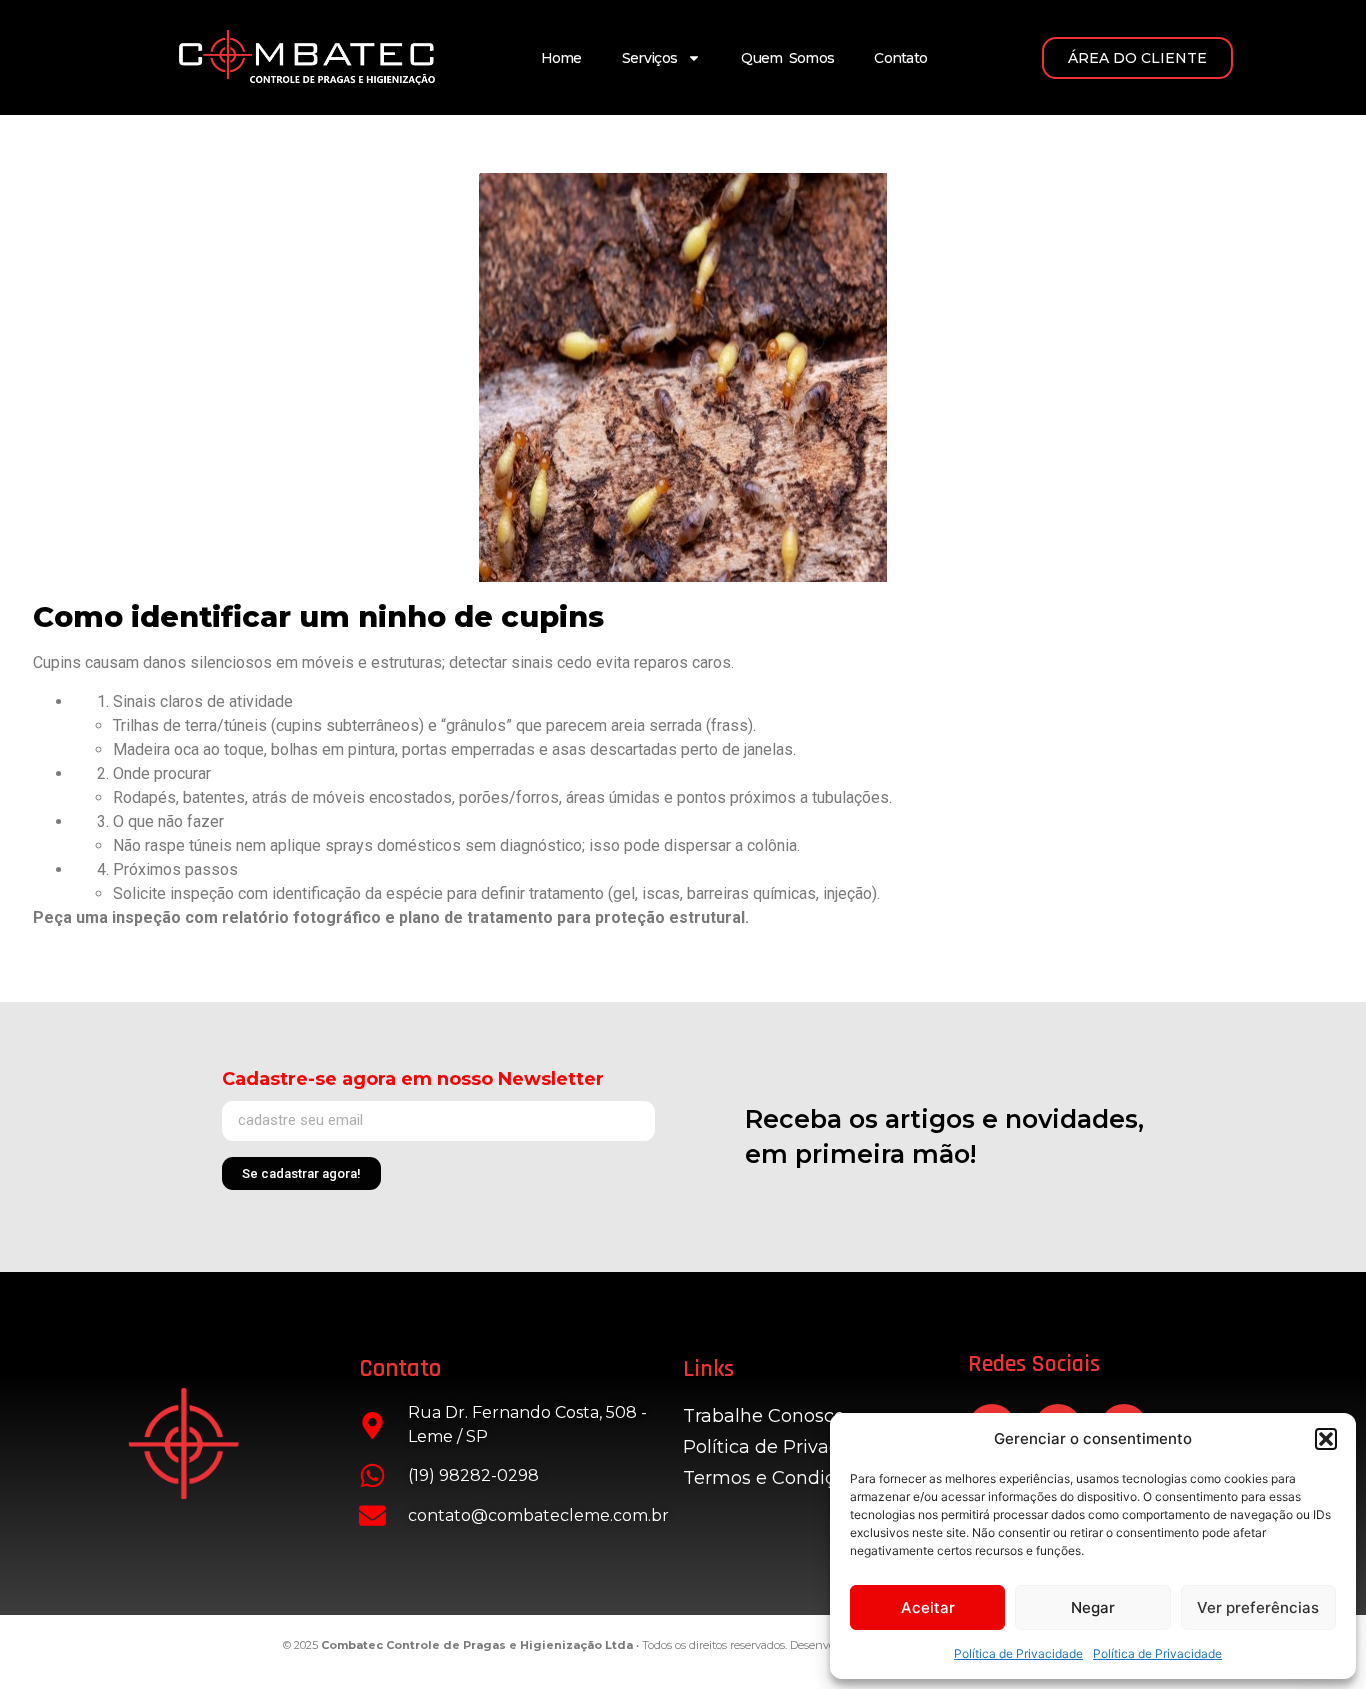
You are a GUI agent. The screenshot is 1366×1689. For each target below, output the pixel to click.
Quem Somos (787, 58)
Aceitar (928, 1607)
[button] (1326, 1439)
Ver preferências (1258, 1607)
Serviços (649, 58)
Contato (900, 58)
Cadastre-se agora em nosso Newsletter (413, 1079)
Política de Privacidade (1018, 1653)
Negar (1093, 1607)
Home (561, 58)
